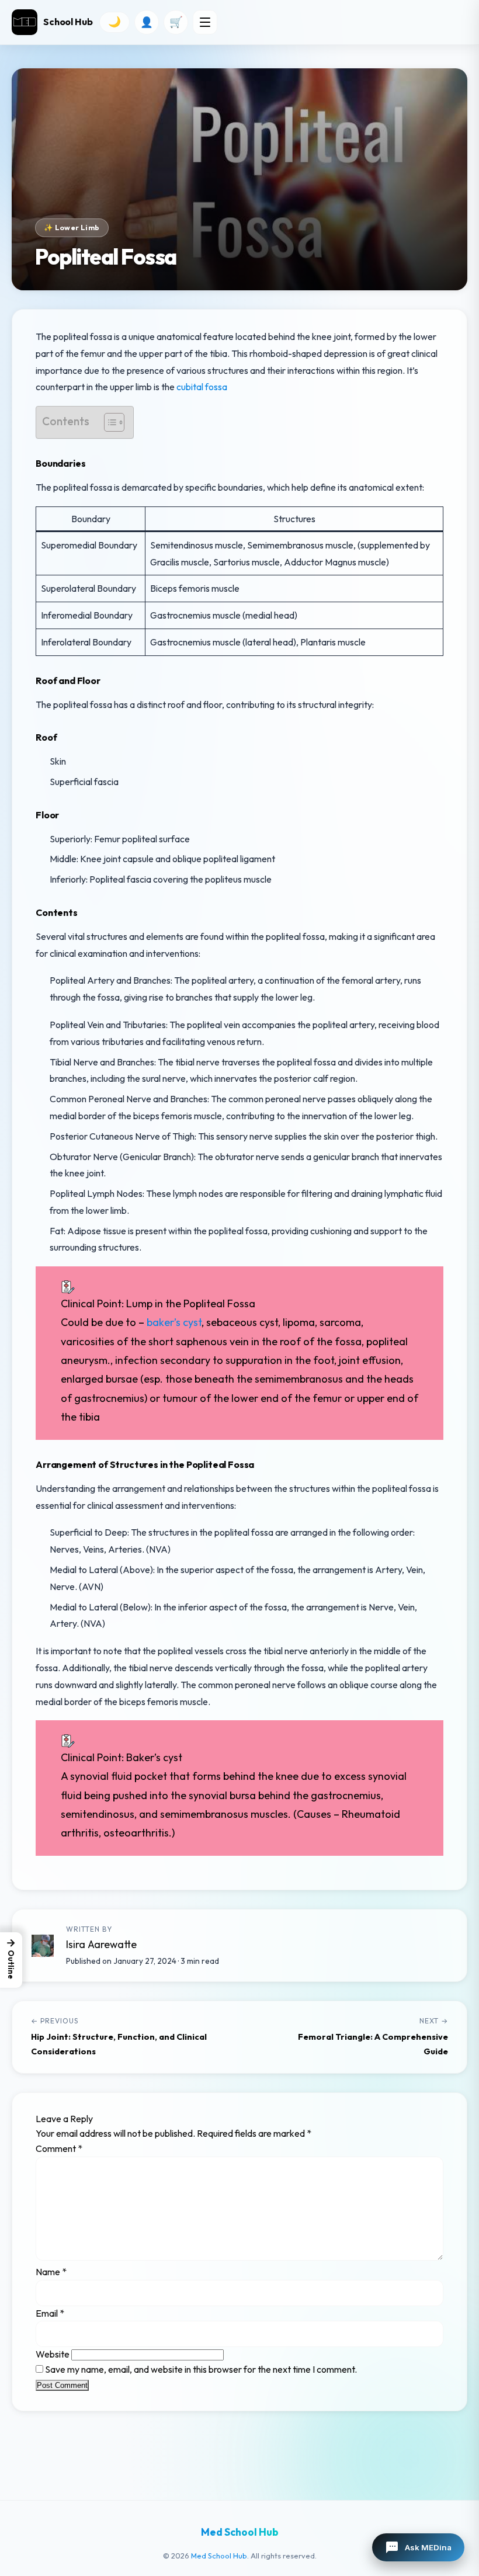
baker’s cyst (174, 1322)
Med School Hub (219, 2556)
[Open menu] (205, 22)
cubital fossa (202, 387)
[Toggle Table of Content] (108, 422)
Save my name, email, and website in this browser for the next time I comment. (201, 2369)
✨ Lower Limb (72, 228)
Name (51, 2272)
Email (50, 2313)
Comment (59, 2148)
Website (53, 2354)
